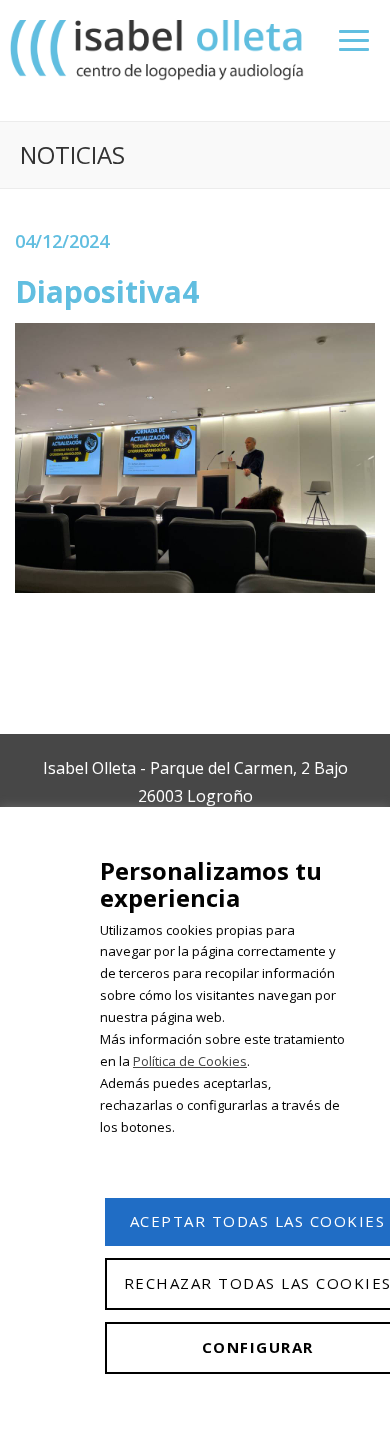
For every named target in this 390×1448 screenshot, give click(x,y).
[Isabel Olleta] (159, 48)
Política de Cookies (190, 1061)
